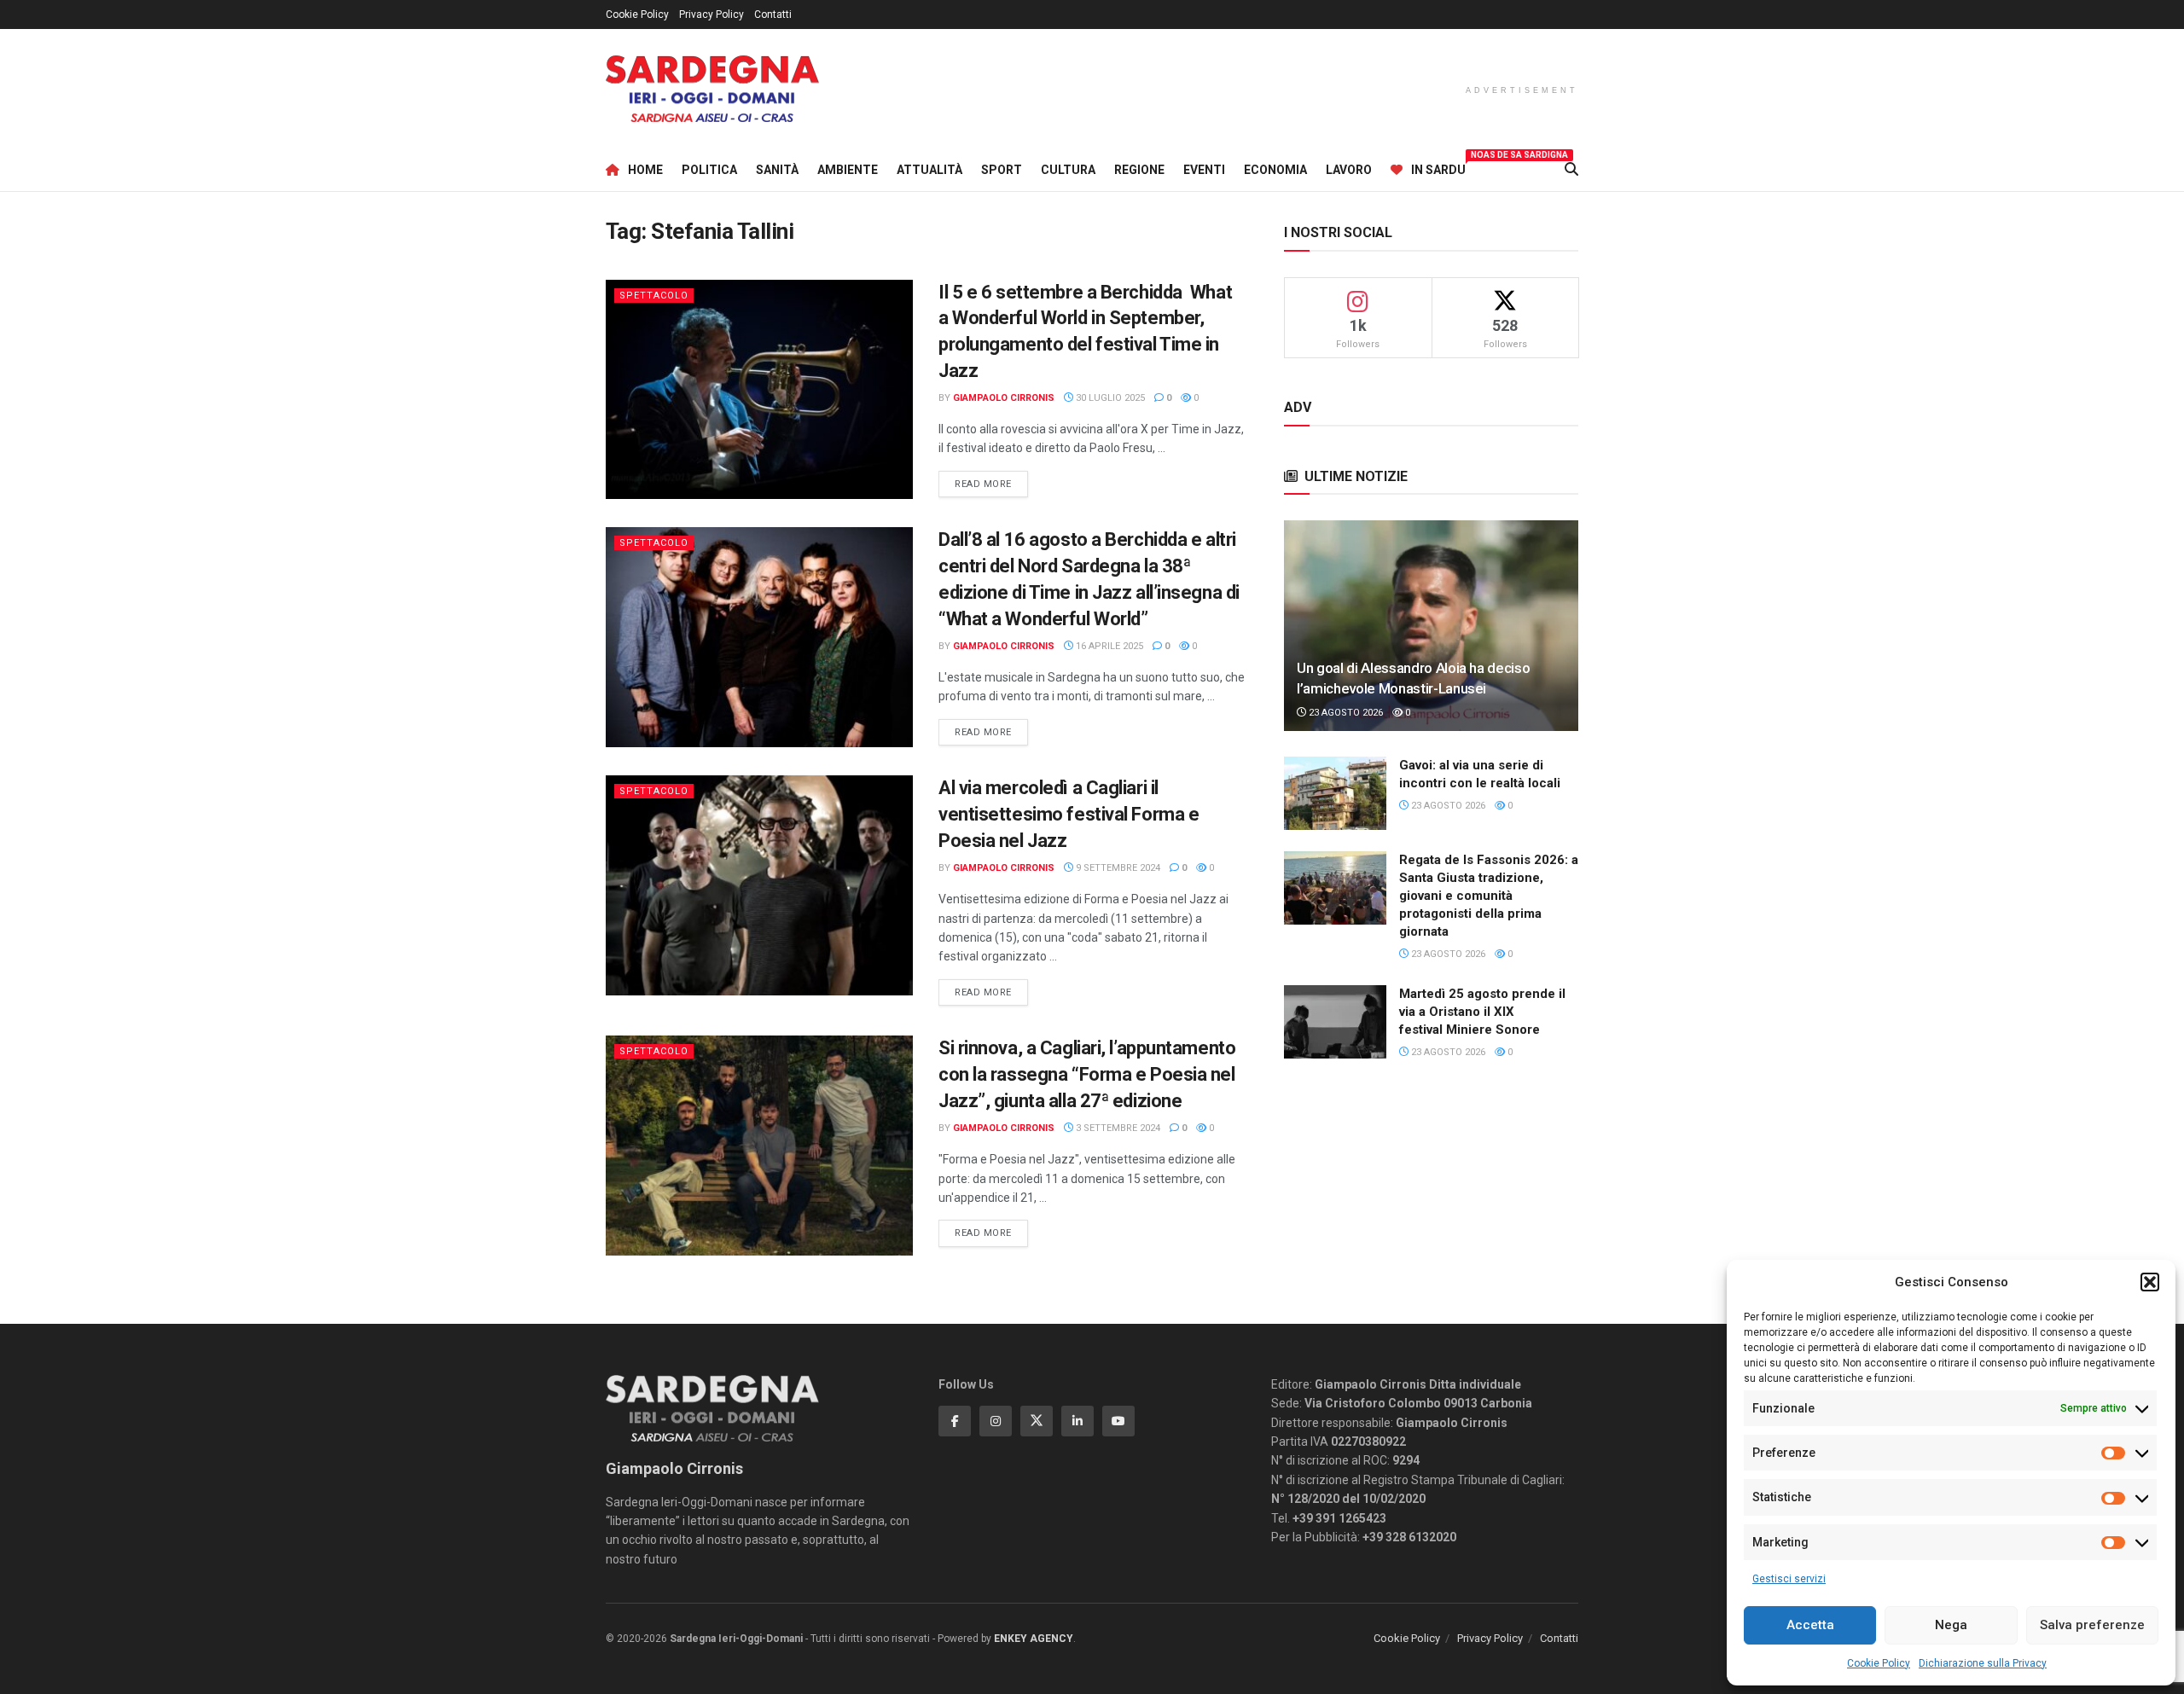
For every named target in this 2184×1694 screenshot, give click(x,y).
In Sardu (1438, 167)
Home (645, 170)
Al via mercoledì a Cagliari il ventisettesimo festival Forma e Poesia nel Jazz (1069, 814)
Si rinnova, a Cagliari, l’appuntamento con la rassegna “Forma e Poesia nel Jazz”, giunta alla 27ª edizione (1087, 1074)
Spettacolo (654, 296)
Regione (1139, 170)
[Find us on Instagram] (996, 1421)
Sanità (777, 170)
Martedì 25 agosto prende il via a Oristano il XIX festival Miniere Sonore (1482, 1012)
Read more (991, 484)
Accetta (1810, 1625)
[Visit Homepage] (712, 89)
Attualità (929, 170)
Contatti (773, 15)
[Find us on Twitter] (1037, 1421)
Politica (709, 170)
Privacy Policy (712, 15)
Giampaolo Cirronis (1004, 398)
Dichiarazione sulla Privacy (1983, 1663)
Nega (1951, 1625)
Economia (1275, 170)
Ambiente (848, 170)
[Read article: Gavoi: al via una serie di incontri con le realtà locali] (1335, 793)
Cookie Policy (1879, 1663)
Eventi (1204, 170)
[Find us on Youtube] (1118, 1421)
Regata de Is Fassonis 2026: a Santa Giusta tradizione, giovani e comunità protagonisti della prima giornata (1489, 896)
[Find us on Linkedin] (1077, 1421)
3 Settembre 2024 (1117, 1128)
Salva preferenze (2092, 1625)
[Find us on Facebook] (955, 1421)
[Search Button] (1571, 170)
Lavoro (1349, 170)
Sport (1002, 170)
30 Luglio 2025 (1109, 398)
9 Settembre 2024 (1117, 868)
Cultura (1068, 170)
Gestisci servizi (1789, 1579)
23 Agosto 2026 (1345, 713)
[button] (2150, 1282)
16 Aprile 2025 (1108, 646)
